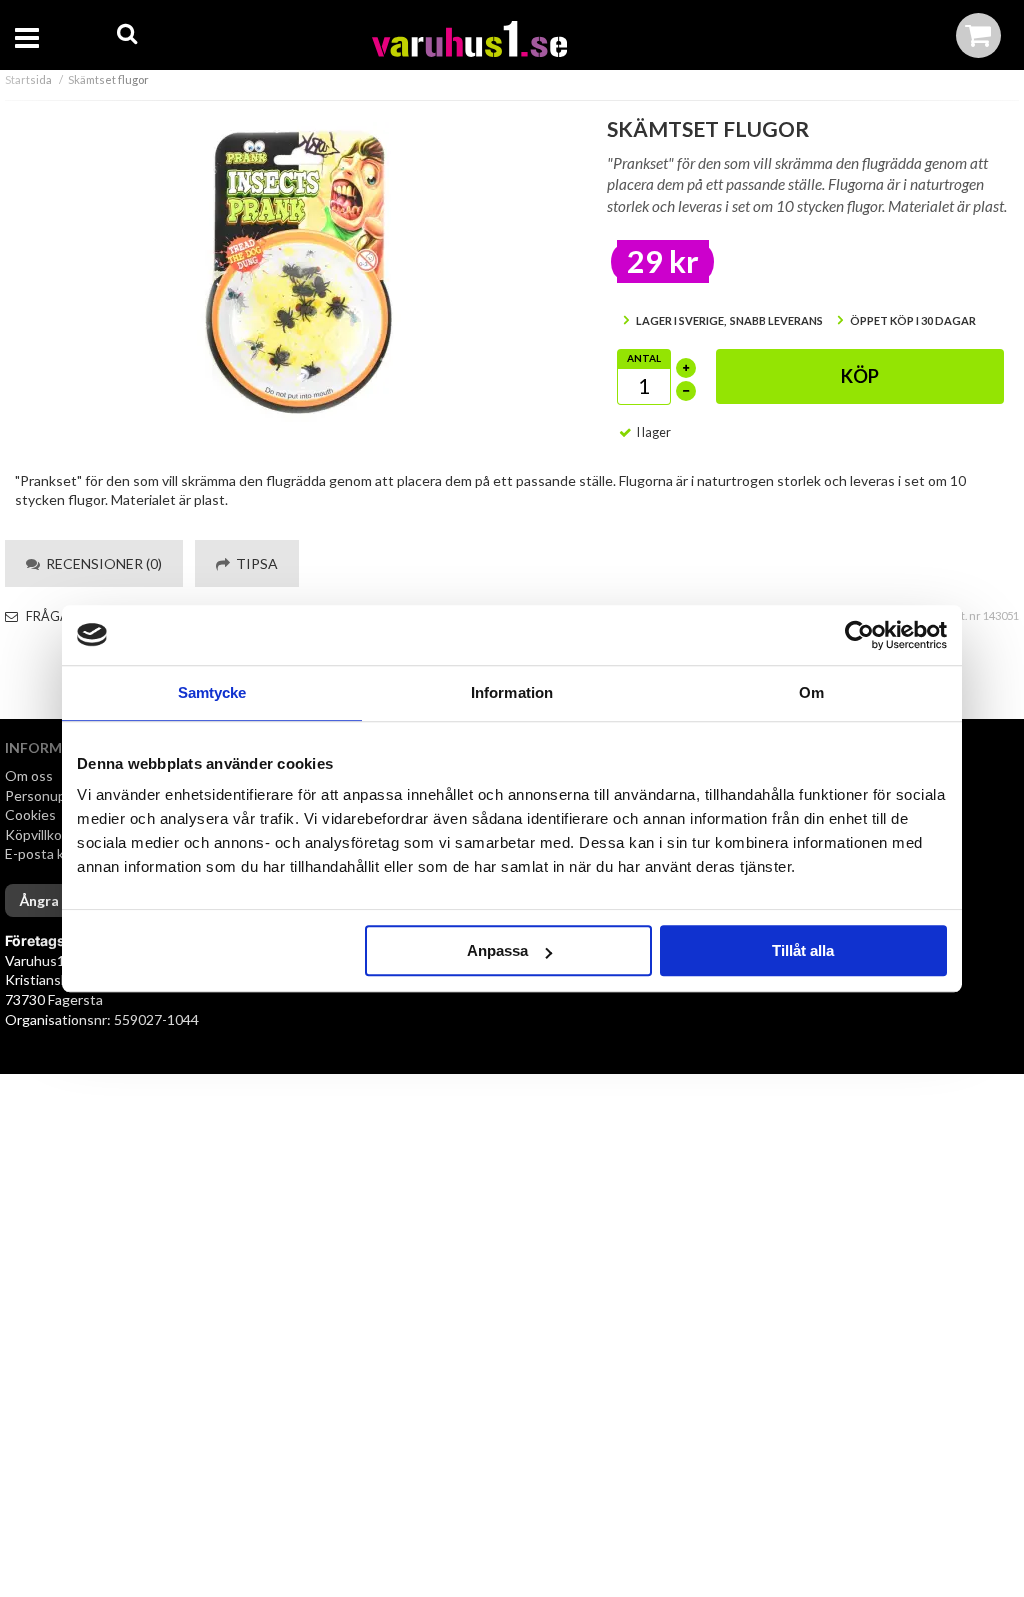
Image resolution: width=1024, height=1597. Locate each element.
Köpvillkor (36, 834)
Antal (644, 358)
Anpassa (497, 950)
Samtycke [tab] (212, 692)
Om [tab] (811, 692)
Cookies (30, 814)
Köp (860, 376)
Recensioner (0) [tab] (101, 563)
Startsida (28, 79)
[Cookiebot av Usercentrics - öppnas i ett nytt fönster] (859, 635)
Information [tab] (512, 692)
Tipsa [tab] (254, 563)
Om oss (29, 775)
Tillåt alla (803, 950)
